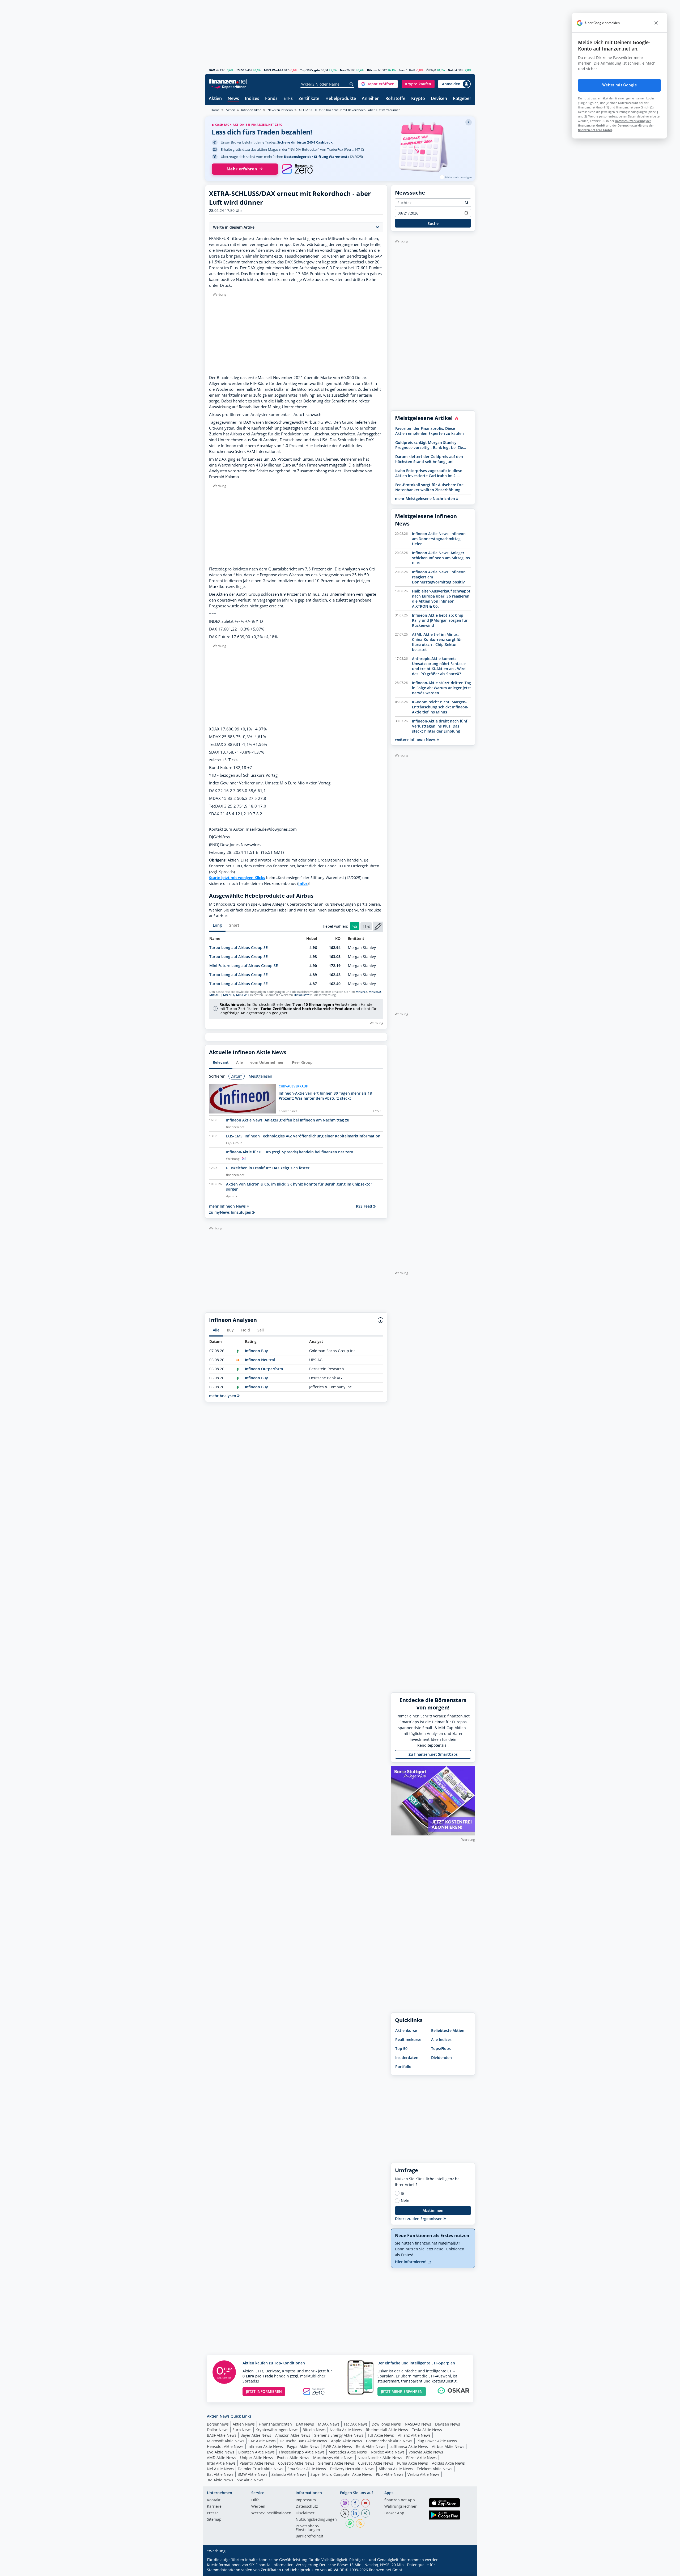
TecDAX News (356, 2424)
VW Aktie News (250, 2480)
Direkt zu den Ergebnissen (419, 2219)
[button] (378, 84)
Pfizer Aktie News (421, 2458)
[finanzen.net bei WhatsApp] (350, 2523)
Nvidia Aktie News (346, 2430)
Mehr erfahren (242, 169)
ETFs (288, 99)
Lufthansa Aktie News (409, 2446)
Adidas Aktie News (448, 2463)
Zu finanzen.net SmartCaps (433, 1754)
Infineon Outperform (264, 1369)
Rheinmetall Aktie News (387, 2430)
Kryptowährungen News (277, 2430)
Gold (451, 70)
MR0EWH (242, 995)
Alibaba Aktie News (396, 2469)
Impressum (306, 2500)
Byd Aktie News (221, 2452)
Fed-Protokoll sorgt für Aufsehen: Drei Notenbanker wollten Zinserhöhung (430, 487)
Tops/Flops (441, 2048)
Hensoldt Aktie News (225, 2446)
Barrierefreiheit (309, 2536)
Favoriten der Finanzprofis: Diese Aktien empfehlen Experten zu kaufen (430, 431)
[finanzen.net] (228, 81)
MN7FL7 (361, 992)
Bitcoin (372, 70)
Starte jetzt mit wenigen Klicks (237, 878)
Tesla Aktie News (427, 2430)
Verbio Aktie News (424, 2474)
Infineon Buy (256, 1351)
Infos (303, 883)
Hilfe (255, 2500)
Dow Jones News (386, 2424)
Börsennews (218, 2424)
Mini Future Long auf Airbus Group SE (244, 966)
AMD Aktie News (222, 2458)
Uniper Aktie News (257, 2458)
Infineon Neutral (260, 1360)
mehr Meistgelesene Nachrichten (426, 499)
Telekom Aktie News (435, 2469)
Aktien (215, 99)
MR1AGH (215, 995)
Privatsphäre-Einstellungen (308, 2528)
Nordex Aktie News (388, 2452)
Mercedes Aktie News (348, 2452)
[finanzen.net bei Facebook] (355, 2503)
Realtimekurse (408, 2039)
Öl (428, 70)
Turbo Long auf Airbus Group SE (239, 947)
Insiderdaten (407, 2058)
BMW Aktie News (252, 2474)
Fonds (271, 99)
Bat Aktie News (220, 2474)
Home (215, 110)
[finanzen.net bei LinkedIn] (355, 2513)
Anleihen (371, 99)
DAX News (305, 2424)
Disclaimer (305, 2513)
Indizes (252, 99)
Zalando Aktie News (289, 2474)
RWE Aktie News (338, 2446)
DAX (212, 70)
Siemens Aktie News (336, 2463)
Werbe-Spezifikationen (271, 2513)
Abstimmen (433, 2210)
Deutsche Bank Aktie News (303, 2441)
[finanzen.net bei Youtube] (365, 2503)
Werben (258, 2507)
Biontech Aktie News (256, 2452)
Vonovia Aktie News (426, 2452)
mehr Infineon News (228, 1206)
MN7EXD (375, 992)
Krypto (418, 99)
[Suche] (352, 84)
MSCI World (272, 70)
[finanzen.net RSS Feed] (360, 2523)
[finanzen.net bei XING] (365, 2513)
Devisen (439, 99)
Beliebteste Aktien (448, 2030)
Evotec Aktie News (293, 2458)
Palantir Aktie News (257, 2463)
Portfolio (403, 2067)
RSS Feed (365, 1206)
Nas (343, 70)
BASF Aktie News (222, 2435)
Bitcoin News (314, 2430)
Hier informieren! (411, 2262)
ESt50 (240, 70)
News (233, 99)
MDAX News (329, 2424)
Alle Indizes (441, 2039)
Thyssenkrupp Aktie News (302, 2452)
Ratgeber (462, 99)
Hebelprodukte (341, 99)
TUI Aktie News (381, 2435)
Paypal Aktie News (303, 2446)
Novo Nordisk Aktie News (380, 2458)
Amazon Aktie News (293, 2435)
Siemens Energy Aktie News (339, 2435)
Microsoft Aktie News (226, 2441)
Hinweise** (302, 995)
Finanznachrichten (275, 2424)
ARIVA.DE (336, 2570)
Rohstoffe (395, 99)
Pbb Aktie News (390, 2474)
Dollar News (218, 2430)
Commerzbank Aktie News (389, 2441)
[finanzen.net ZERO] (297, 169)
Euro (402, 70)
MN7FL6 (229, 995)
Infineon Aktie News (265, 2446)
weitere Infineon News (416, 739)
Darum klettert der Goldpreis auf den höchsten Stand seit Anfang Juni (429, 459)
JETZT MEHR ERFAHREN (402, 2391)
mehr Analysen (223, 1396)
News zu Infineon (280, 110)
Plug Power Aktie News (437, 2441)
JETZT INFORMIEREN (264, 2391)
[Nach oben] (464, 2570)
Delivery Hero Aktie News (352, 2469)
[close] (656, 23)
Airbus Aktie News (448, 2446)
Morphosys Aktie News (333, 2458)
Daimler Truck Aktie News (261, 2469)
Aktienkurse (406, 2030)
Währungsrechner (401, 2507)
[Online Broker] (229, 87)
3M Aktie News (220, 2480)
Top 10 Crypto (310, 70)
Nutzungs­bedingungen (316, 2520)
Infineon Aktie (251, 110)
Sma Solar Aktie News (307, 2469)
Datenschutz (307, 2507)
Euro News (242, 2430)
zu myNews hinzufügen (231, 1212)
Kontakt (214, 2500)
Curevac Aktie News (376, 2463)
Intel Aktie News (221, 2463)
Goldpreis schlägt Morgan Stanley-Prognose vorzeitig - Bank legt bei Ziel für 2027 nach (430, 445)
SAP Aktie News (262, 2441)
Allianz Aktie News (414, 2435)
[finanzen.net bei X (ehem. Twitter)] (345, 2513)
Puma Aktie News (413, 2463)
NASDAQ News (418, 2424)
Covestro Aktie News (296, 2463)
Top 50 (401, 2048)
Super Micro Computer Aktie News (341, 2474)
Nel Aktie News (220, 2469)
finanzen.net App (400, 2500)
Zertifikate (309, 99)
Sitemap (214, 2520)
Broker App (394, 2513)
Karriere (214, 2507)
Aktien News (244, 2424)
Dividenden (441, 2058)
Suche (433, 223)
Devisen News (448, 2424)
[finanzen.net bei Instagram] (345, 2503)
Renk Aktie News (371, 2446)
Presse (213, 2513)
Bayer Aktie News (256, 2435)
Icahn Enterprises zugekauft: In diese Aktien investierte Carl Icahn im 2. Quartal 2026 (429, 473)
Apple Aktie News (347, 2441)
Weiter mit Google (619, 85)
